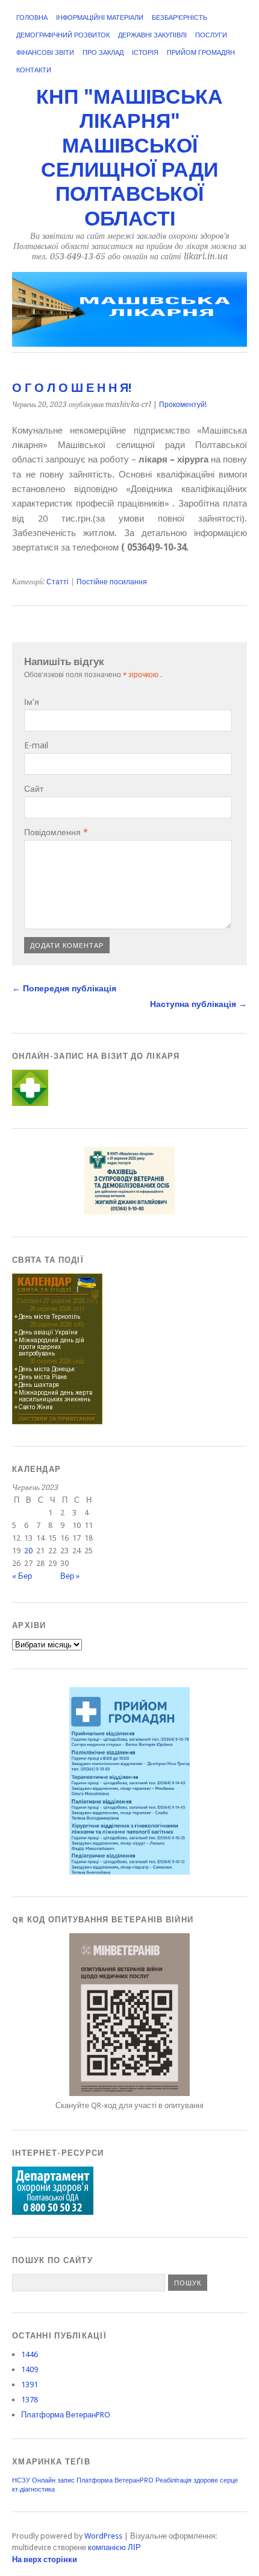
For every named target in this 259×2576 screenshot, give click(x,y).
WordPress (103, 2536)
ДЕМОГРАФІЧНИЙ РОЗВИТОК (63, 35)
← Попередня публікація (64, 988)
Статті (58, 582)
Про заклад (103, 53)
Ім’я (32, 702)
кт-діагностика (33, 2489)
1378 (30, 2400)
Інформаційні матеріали (100, 18)
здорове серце (216, 2480)
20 (28, 1551)
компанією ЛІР (114, 2547)
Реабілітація (173, 2480)
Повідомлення (56, 832)
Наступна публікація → (198, 1004)
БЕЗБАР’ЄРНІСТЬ (179, 18)
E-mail (36, 745)
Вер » (70, 1576)
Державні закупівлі (152, 35)
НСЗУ (21, 2480)
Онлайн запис (53, 2480)
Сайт (34, 789)
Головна (32, 18)
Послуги (211, 35)
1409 (30, 2369)
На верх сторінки (45, 2559)
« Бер (22, 1576)
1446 (30, 2354)
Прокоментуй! (183, 405)
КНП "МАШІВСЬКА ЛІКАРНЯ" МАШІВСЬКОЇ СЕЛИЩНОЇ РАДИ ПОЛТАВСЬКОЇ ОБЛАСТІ (129, 158)
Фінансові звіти (45, 53)
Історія (145, 53)
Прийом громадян (201, 53)
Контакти (34, 70)
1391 (30, 2385)
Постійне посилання (112, 582)
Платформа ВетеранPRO (66, 2415)
